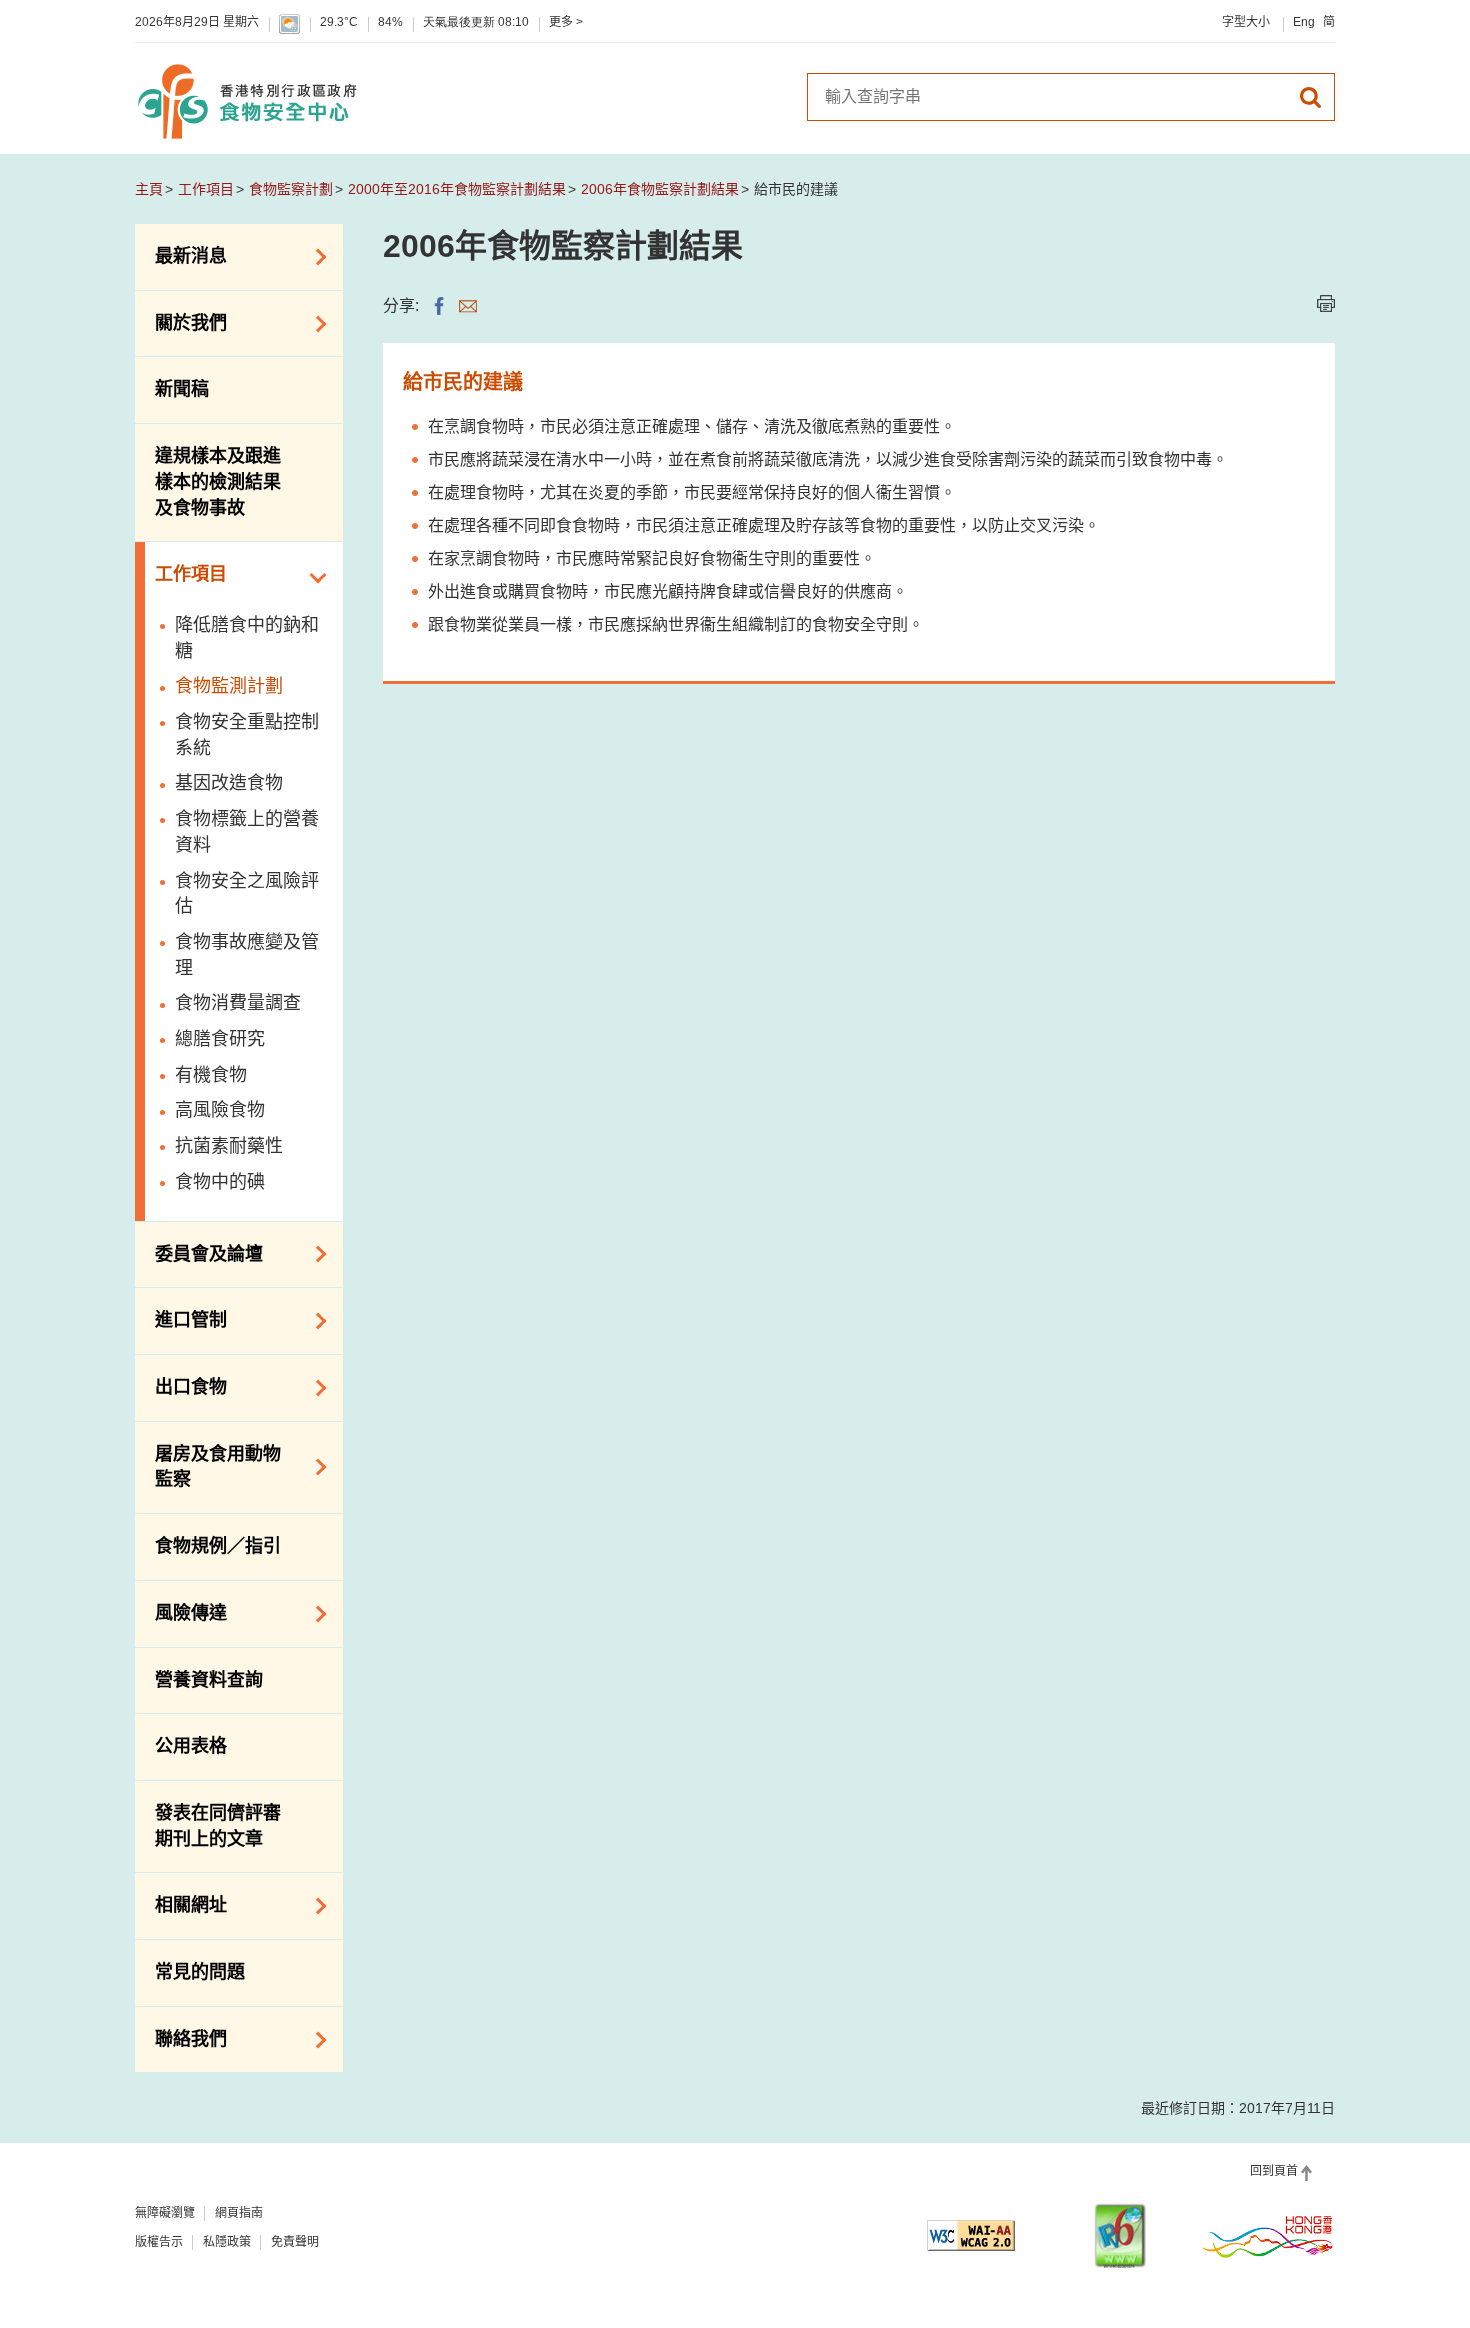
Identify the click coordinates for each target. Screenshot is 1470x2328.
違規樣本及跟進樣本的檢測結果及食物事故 (218, 481)
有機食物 (211, 1075)
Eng (1304, 22)
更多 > (566, 22)
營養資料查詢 (209, 1680)
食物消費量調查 (238, 1003)
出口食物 (181, 1386)
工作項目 (206, 189)
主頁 (149, 189)
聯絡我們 (181, 2038)
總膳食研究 (220, 1039)
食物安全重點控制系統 (247, 735)
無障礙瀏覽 (165, 2213)
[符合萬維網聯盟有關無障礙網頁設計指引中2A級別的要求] (971, 2235)
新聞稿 (182, 389)
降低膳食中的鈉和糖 (247, 638)
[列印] (1326, 303)
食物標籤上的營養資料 (247, 832)
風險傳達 (181, 1612)
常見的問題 (200, 1972)
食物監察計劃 (291, 189)
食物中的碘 (220, 1182)
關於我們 (181, 322)
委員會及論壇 (199, 1252)
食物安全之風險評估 (247, 894)
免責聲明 (295, 2242)
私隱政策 (227, 2242)
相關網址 (181, 1904)
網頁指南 (239, 2213)
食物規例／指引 (218, 1546)
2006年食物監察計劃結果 (660, 189)
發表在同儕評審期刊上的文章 (218, 1826)
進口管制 (181, 1319)
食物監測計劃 (229, 686)
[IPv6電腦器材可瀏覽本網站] (1120, 2235)
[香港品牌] (1268, 2236)
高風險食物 (220, 1110)
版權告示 (159, 2242)
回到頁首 (1274, 2171)
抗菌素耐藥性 (229, 1146)
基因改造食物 (229, 783)
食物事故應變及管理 (247, 955)
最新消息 (181, 255)
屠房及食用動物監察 (208, 1467)
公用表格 (191, 1746)
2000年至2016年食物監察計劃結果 (457, 189)
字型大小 (1246, 22)
